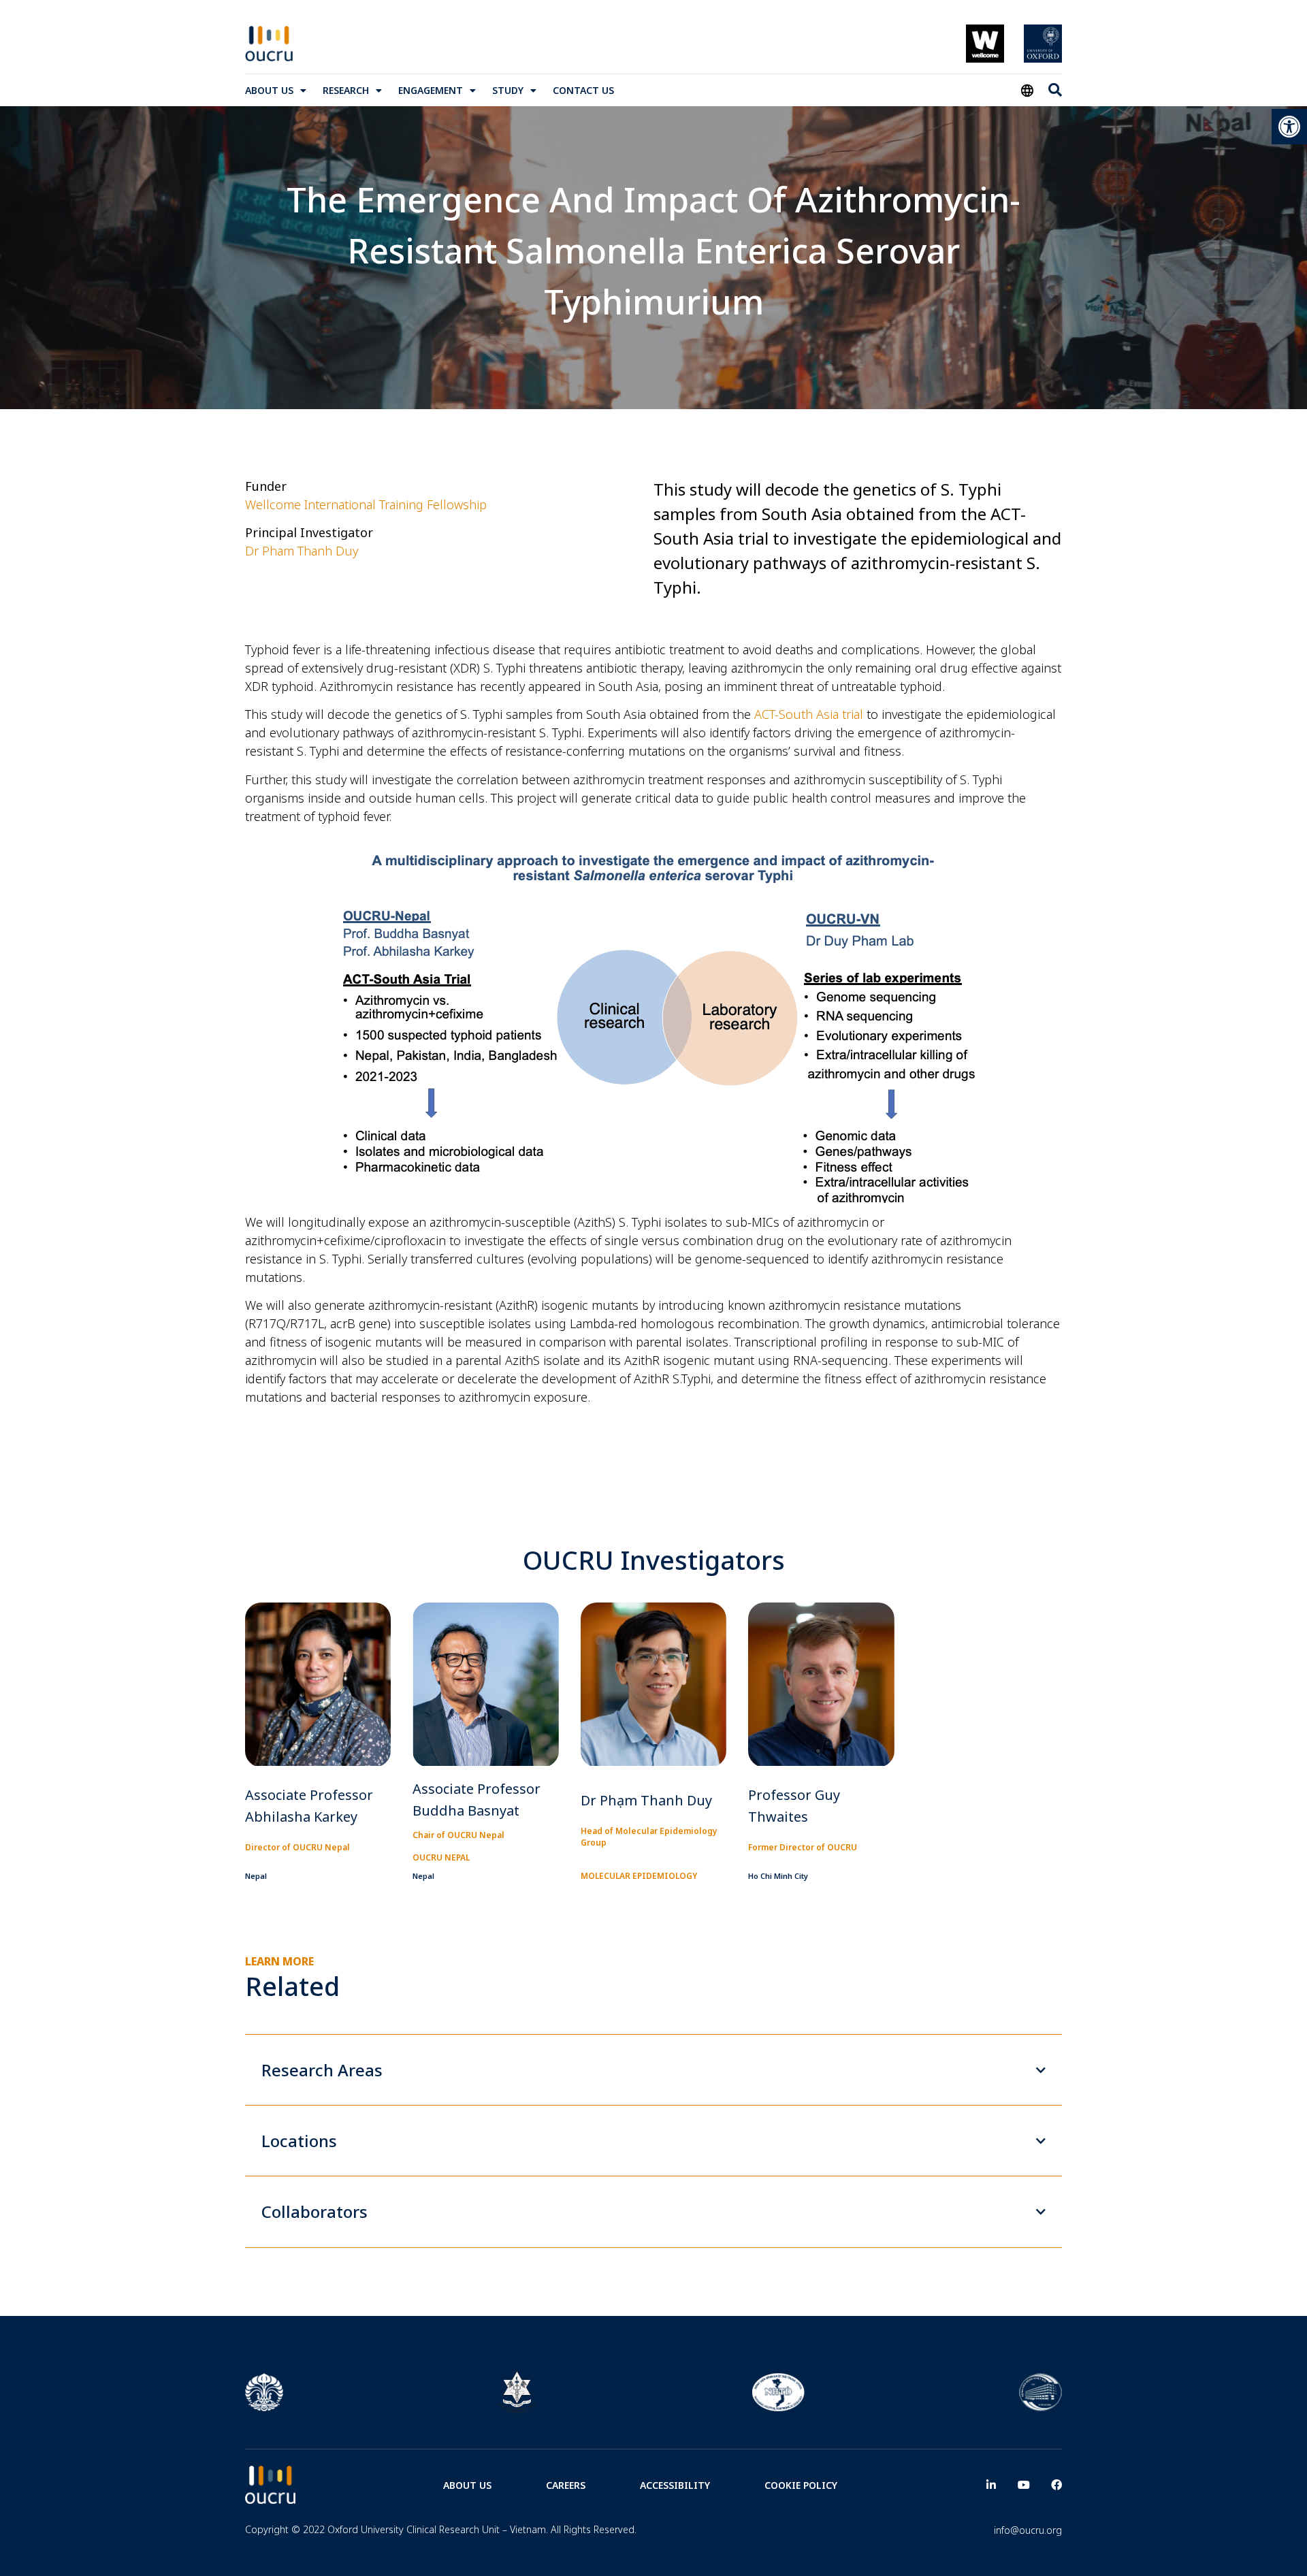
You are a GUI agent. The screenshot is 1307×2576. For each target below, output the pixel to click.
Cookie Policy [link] (801, 2485)
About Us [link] (269, 90)
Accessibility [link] (675, 2485)
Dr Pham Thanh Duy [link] (302, 551)
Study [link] (508, 90)
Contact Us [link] (583, 90)
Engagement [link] (431, 90)
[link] (1289, 127)
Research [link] (346, 90)
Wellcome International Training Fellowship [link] (366, 504)
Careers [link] (566, 2485)
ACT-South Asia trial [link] (809, 714)
